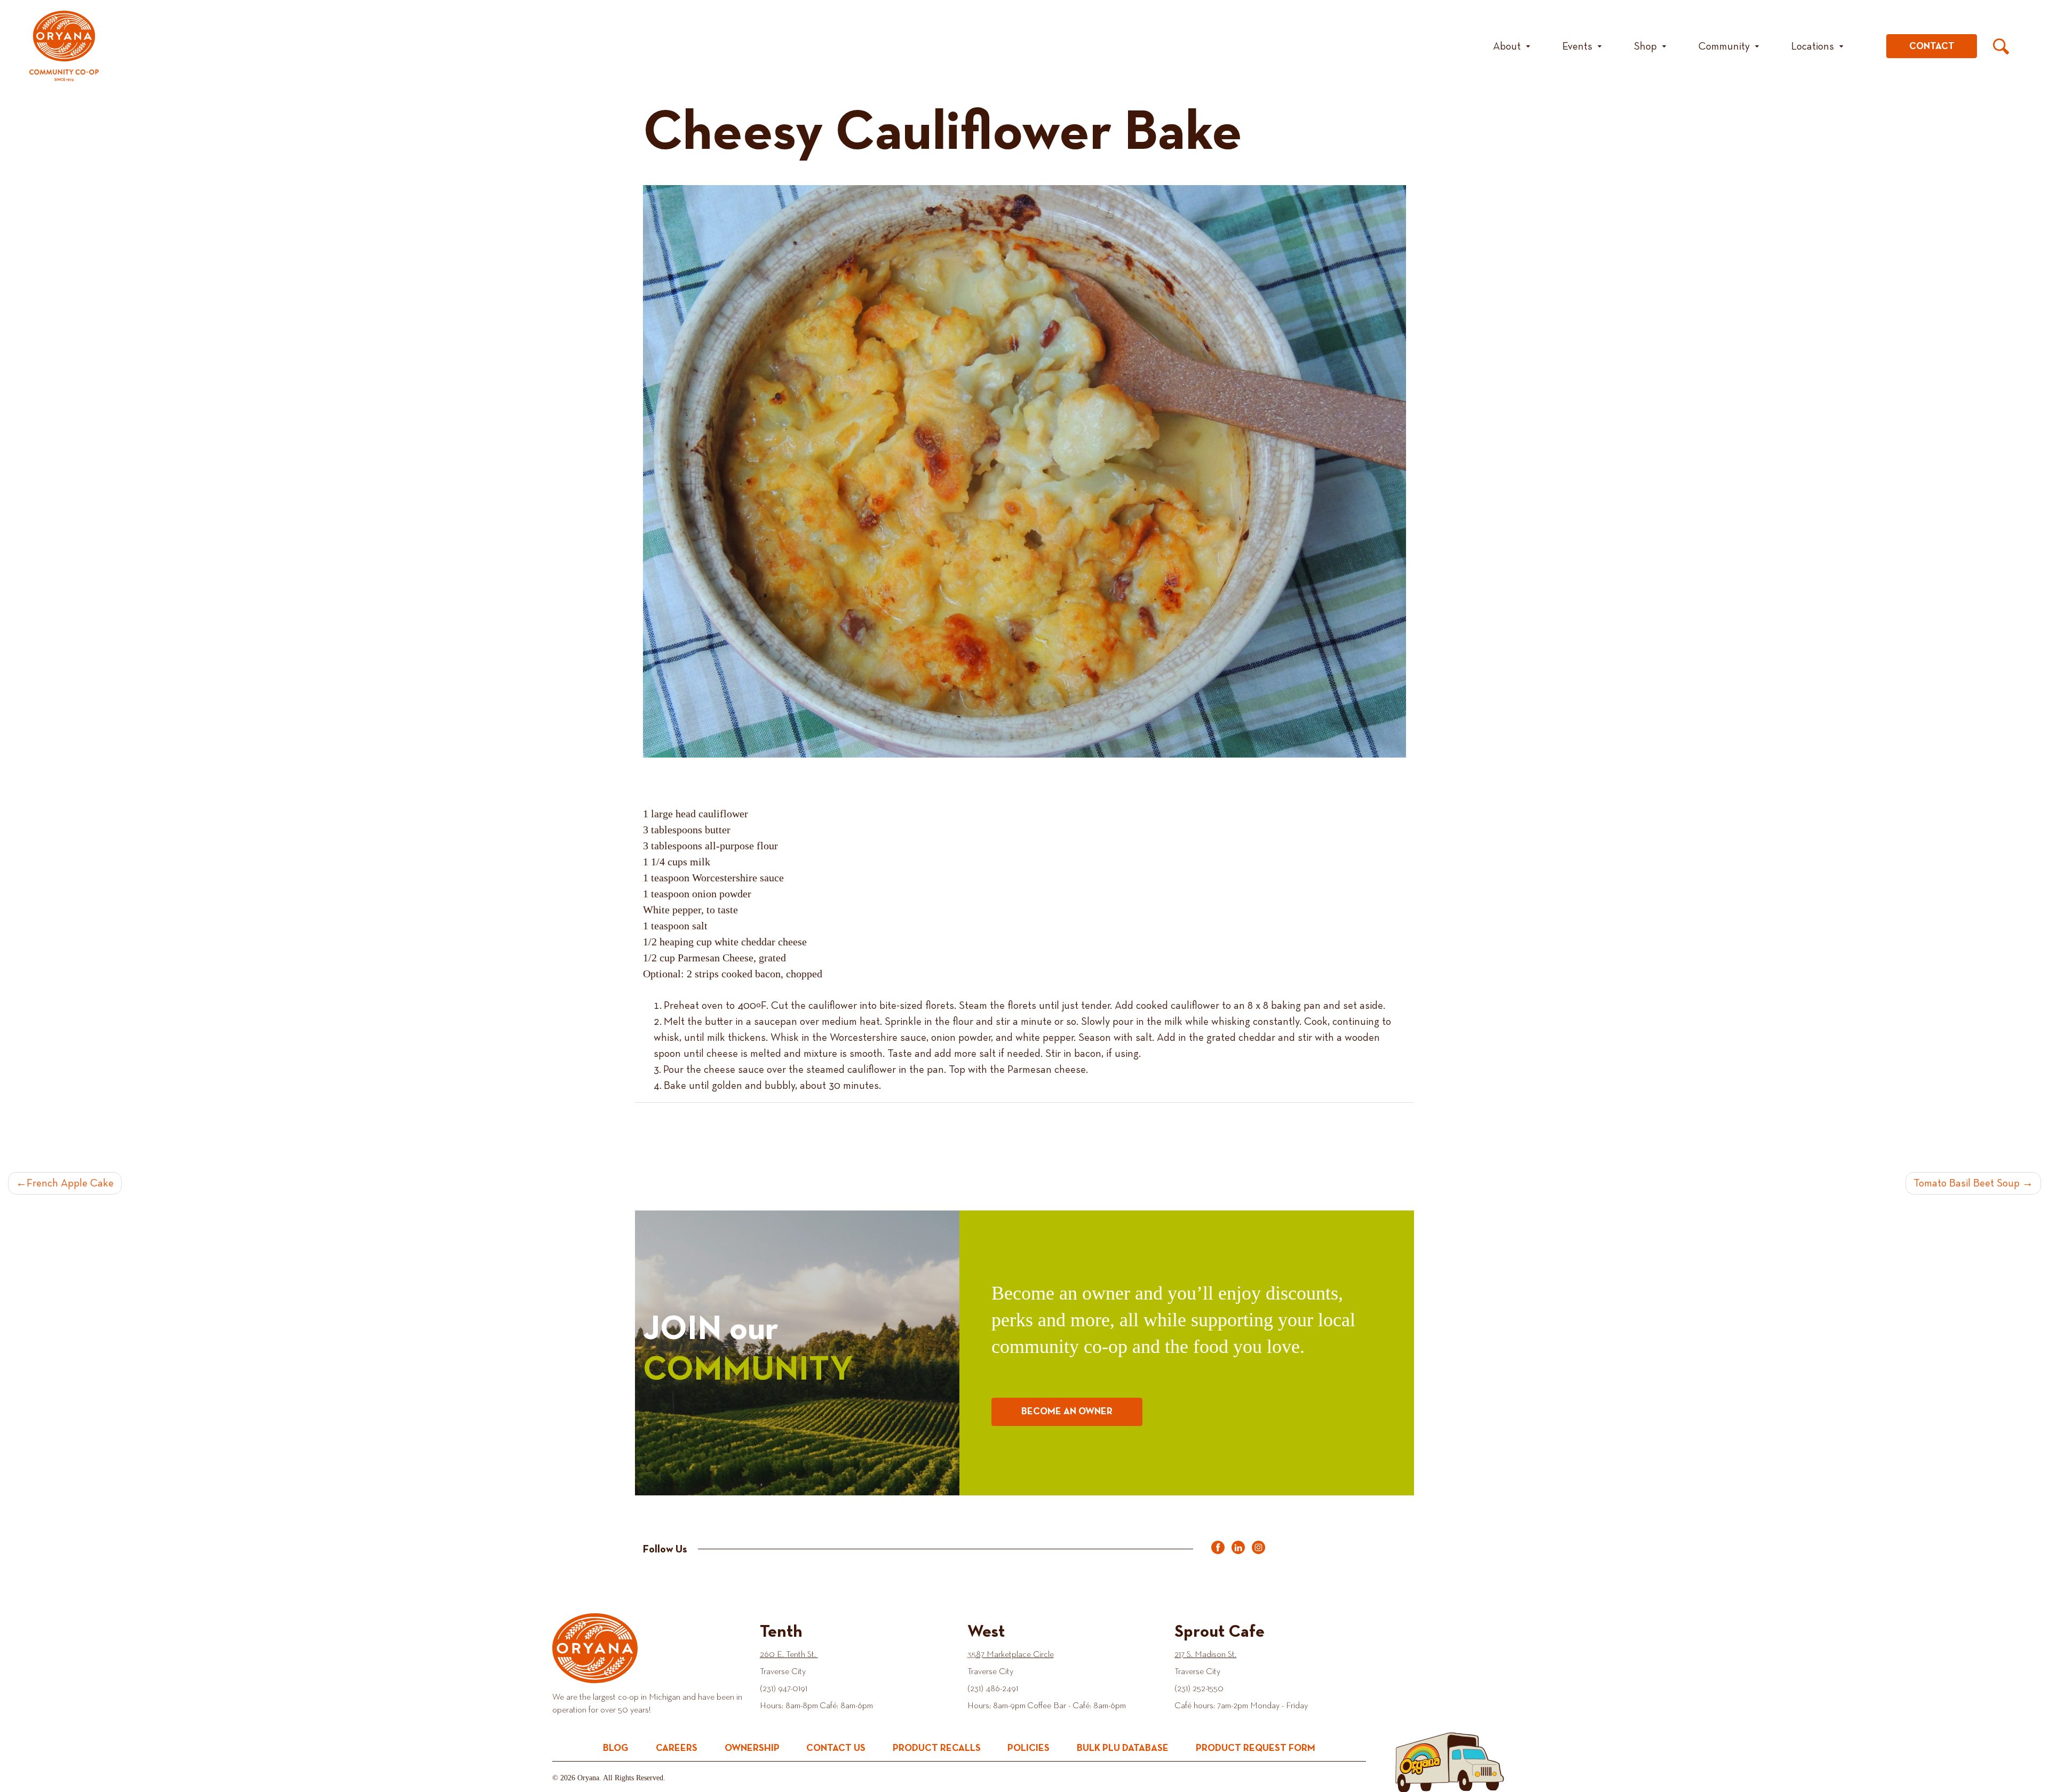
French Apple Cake (70, 1183)
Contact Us (836, 1748)
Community (1724, 46)
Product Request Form (1256, 1748)
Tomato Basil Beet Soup (1967, 1183)
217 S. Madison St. (1205, 1655)
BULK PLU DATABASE (1123, 1748)
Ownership (752, 1748)
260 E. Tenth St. (789, 1655)
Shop (1645, 46)
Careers (677, 1748)
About (1507, 46)
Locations (1813, 46)
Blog (616, 1748)
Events (1577, 46)
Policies (1029, 1748)
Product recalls (937, 1748)
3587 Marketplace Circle (1011, 1655)
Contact (1932, 46)
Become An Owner (1067, 1412)
